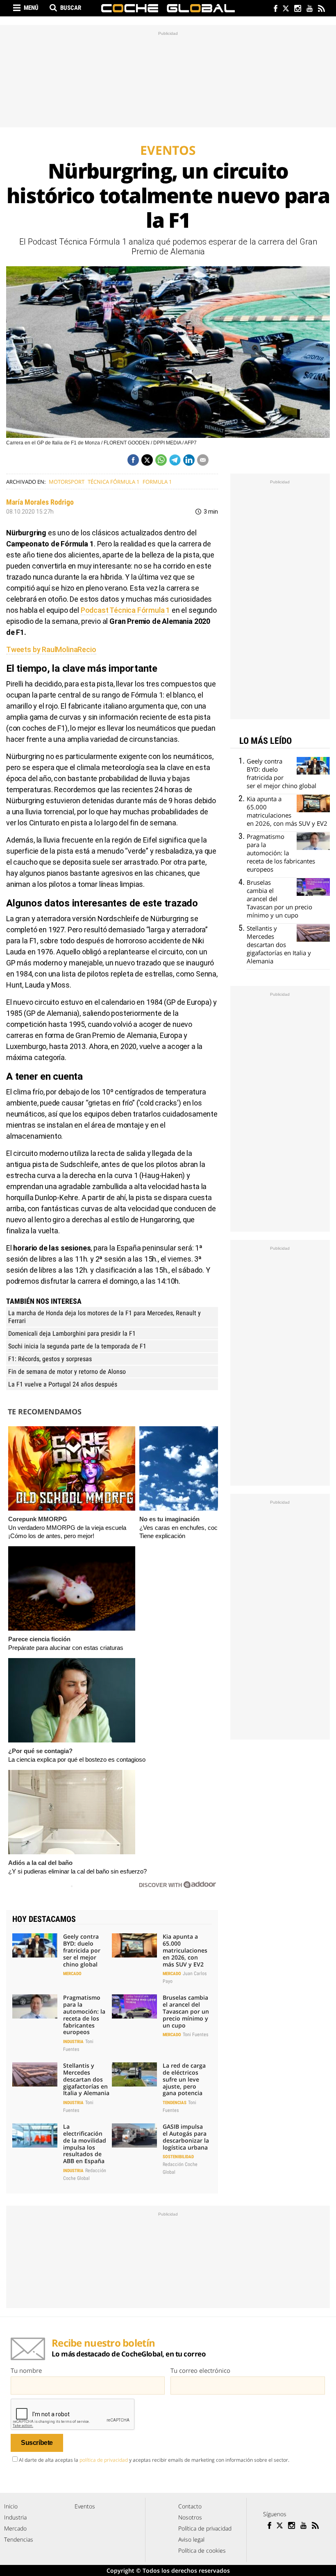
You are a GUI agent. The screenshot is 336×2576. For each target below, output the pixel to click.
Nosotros (190, 2517)
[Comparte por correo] (203, 460)
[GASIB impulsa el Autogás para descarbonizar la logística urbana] (134, 2135)
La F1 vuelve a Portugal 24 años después (63, 1384)
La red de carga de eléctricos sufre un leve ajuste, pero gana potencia (184, 2079)
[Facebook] (274, 9)
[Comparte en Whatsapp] (161, 460)
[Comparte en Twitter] (147, 460)
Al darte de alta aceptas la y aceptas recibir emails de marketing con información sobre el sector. (154, 2460)
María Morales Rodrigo (40, 502)
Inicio (11, 2506)
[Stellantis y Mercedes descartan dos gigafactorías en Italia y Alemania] (35, 2074)
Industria (73, 2042)
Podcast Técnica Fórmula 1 (126, 610)
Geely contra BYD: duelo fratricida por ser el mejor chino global (82, 1950)
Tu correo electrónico (200, 2370)
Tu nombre (26, 2370)
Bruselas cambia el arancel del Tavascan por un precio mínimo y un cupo (186, 2011)
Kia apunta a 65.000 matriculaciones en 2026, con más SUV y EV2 (185, 1950)
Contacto (190, 2506)
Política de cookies (202, 2550)
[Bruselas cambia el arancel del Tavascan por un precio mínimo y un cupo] (134, 2006)
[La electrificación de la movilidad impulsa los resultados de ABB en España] (35, 2135)
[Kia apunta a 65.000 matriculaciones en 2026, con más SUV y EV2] (134, 1945)
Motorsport (67, 482)
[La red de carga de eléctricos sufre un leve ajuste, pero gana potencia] (134, 2074)
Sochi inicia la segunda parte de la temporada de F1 (77, 1346)
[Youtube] (309, 9)
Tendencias (175, 2103)
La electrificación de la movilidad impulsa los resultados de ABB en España (85, 2144)
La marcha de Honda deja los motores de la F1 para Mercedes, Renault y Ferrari (104, 1317)
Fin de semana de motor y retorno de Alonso (67, 1372)
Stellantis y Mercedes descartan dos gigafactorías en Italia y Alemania (86, 2079)
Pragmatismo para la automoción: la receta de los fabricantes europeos (84, 2015)
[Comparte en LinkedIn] (189, 460)
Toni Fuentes (195, 2035)
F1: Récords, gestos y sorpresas (50, 1359)
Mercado (72, 1974)
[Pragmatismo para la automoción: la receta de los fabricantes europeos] (35, 2006)
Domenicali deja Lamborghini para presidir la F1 (72, 1333)
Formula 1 (157, 482)
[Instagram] (297, 9)
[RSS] (321, 9)
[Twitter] (285, 9)
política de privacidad (104, 2460)
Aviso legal (191, 2539)
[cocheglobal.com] (168, 8)
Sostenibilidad (178, 2157)
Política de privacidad (205, 2528)
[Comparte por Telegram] (175, 460)
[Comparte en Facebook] (133, 460)
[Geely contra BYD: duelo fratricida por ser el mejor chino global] (35, 1945)
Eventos (85, 2506)
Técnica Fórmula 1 (114, 482)
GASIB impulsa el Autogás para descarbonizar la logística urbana (186, 2137)
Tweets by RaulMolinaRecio (51, 649)
